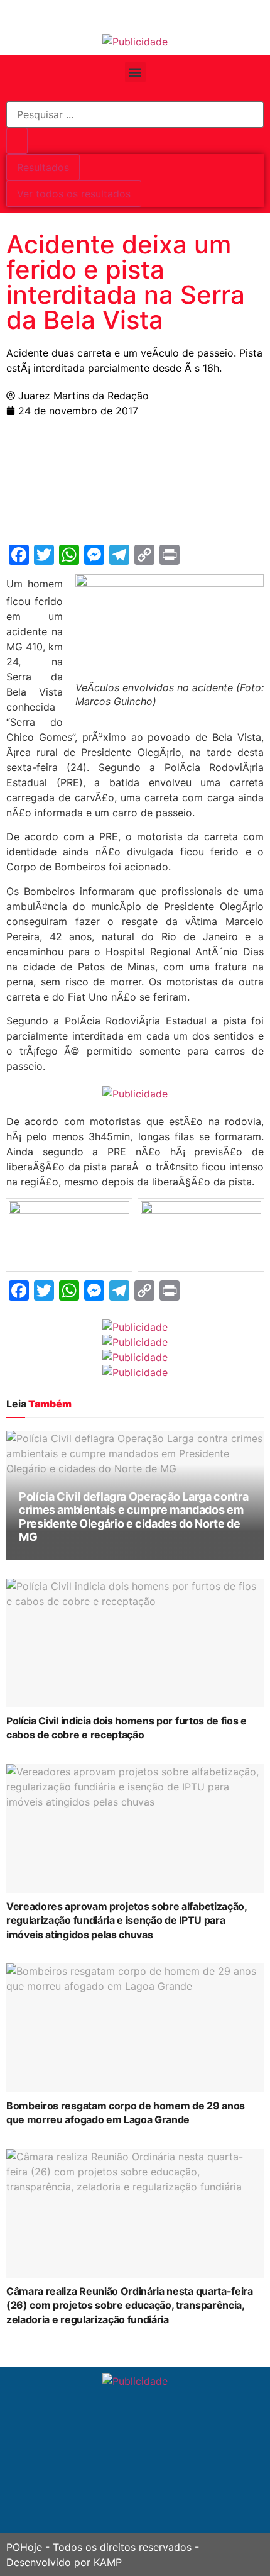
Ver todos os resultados (74, 194)
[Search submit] (17, 141)
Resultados (43, 167)
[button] (135, 72)
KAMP (108, 2562)
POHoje (24, 2547)
